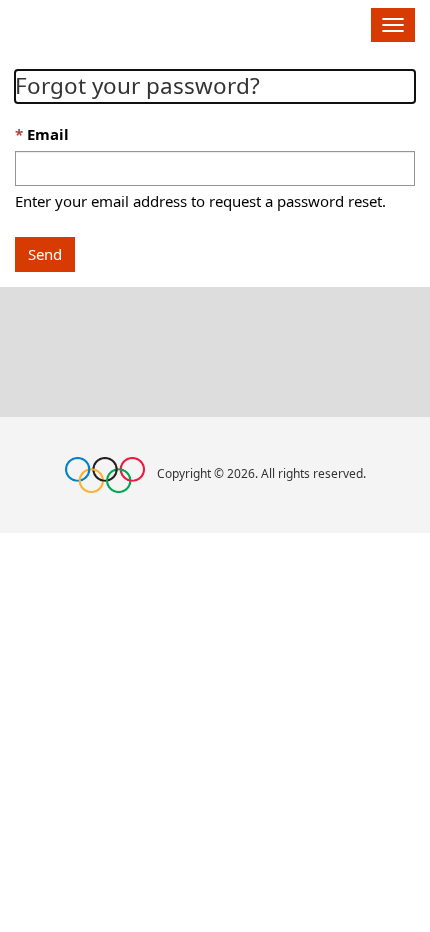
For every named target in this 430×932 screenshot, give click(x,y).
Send (45, 254)
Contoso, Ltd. (111, 22)
